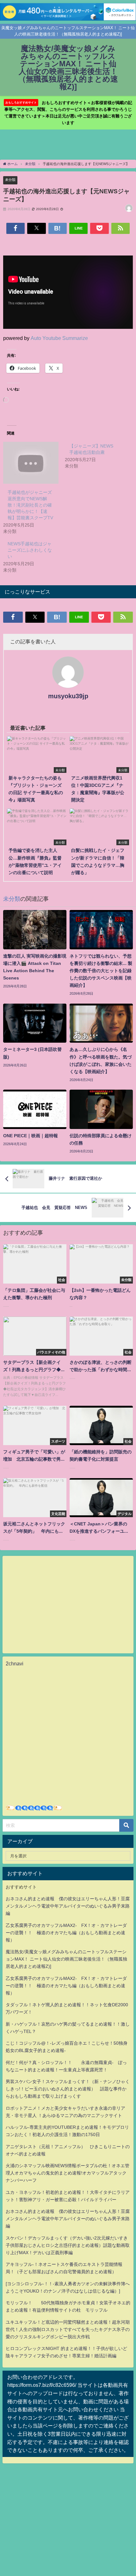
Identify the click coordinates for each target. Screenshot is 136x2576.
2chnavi (15, 1663)
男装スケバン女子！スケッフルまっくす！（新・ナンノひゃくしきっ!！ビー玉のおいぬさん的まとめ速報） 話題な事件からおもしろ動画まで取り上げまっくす (68, 2089)
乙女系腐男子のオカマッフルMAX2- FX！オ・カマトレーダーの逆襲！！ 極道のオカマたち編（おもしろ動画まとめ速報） (66, 1933)
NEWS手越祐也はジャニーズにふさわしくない (30, 550)
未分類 (10, 180)
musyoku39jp (68, 696)
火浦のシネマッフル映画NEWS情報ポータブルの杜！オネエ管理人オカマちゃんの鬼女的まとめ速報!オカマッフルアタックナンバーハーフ (68, 2173)
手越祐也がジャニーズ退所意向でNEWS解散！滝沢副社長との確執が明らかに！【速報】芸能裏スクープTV (30, 505)
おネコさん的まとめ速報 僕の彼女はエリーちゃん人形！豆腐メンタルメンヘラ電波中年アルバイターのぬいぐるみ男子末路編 (68, 1906)
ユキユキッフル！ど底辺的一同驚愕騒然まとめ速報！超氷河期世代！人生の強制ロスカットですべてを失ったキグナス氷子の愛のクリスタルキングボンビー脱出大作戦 (68, 2329)
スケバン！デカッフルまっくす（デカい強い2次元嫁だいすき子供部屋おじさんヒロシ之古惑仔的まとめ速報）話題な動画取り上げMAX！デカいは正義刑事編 (68, 2245)
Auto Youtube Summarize (59, 338)
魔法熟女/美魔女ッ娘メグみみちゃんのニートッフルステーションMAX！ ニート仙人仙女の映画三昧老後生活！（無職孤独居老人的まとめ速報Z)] (66, 1959)
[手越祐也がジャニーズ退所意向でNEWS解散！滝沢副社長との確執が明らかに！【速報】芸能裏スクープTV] (31, 463)
